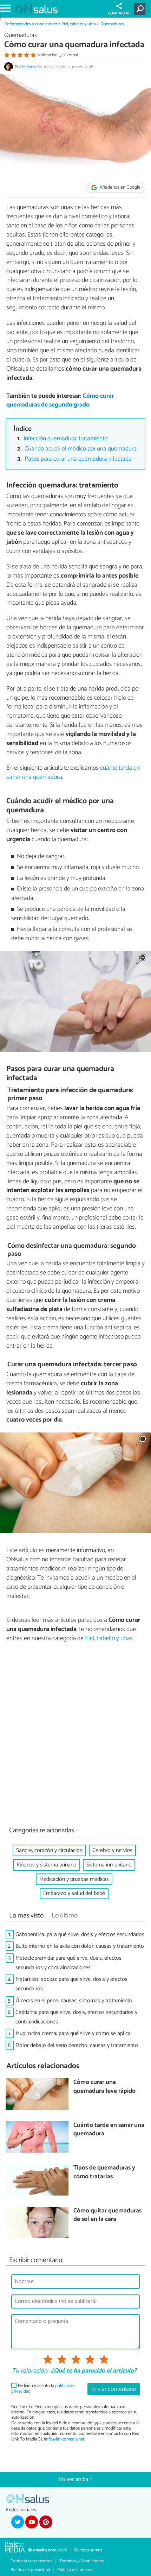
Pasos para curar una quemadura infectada (78, 459)
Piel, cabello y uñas (79, 24)
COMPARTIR (119, 13)
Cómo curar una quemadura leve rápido (104, 2087)
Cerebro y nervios (112, 1850)
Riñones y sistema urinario (47, 1865)
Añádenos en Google (120, 187)
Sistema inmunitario (109, 1865)
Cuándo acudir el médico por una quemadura (81, 449)
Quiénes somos (88, 2550)
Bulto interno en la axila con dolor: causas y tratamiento (80, 1946)
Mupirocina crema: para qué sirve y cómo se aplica (73, 2033)
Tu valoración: (30, 2371)
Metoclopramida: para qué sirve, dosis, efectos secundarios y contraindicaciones (68, 1963)
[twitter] (18, 2522)
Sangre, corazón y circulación (49, 1850)
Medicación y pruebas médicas (74, 1879)
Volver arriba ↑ (75, 2479)
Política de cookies (74, 2570)
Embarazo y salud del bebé (74, 1893)
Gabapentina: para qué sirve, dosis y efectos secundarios (80, 1935)
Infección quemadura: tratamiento (65, 439)
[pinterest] (46, 2522)
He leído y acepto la (43, 2389)
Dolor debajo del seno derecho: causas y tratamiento (77, 2045)
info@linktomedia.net (65, 2439)
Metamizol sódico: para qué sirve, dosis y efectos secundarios (71, 1984)
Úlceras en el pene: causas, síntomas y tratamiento (74, 2001)
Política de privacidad (30, 2570)
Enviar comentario (114, 2389)
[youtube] (32, 2522)
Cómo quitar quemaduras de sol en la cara (107, 2215)
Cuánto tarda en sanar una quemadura (109, 2130)
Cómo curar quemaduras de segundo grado (60, 401)
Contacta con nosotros (31, 2561)
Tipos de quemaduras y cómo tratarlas (104, 2172)
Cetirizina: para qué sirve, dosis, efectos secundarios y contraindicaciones (76, 2017)
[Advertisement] (75, 1736)
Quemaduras (112, 24)
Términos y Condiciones (81, 2561)
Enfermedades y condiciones (31, 24)
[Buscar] (141, 9)
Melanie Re (32, 67)
